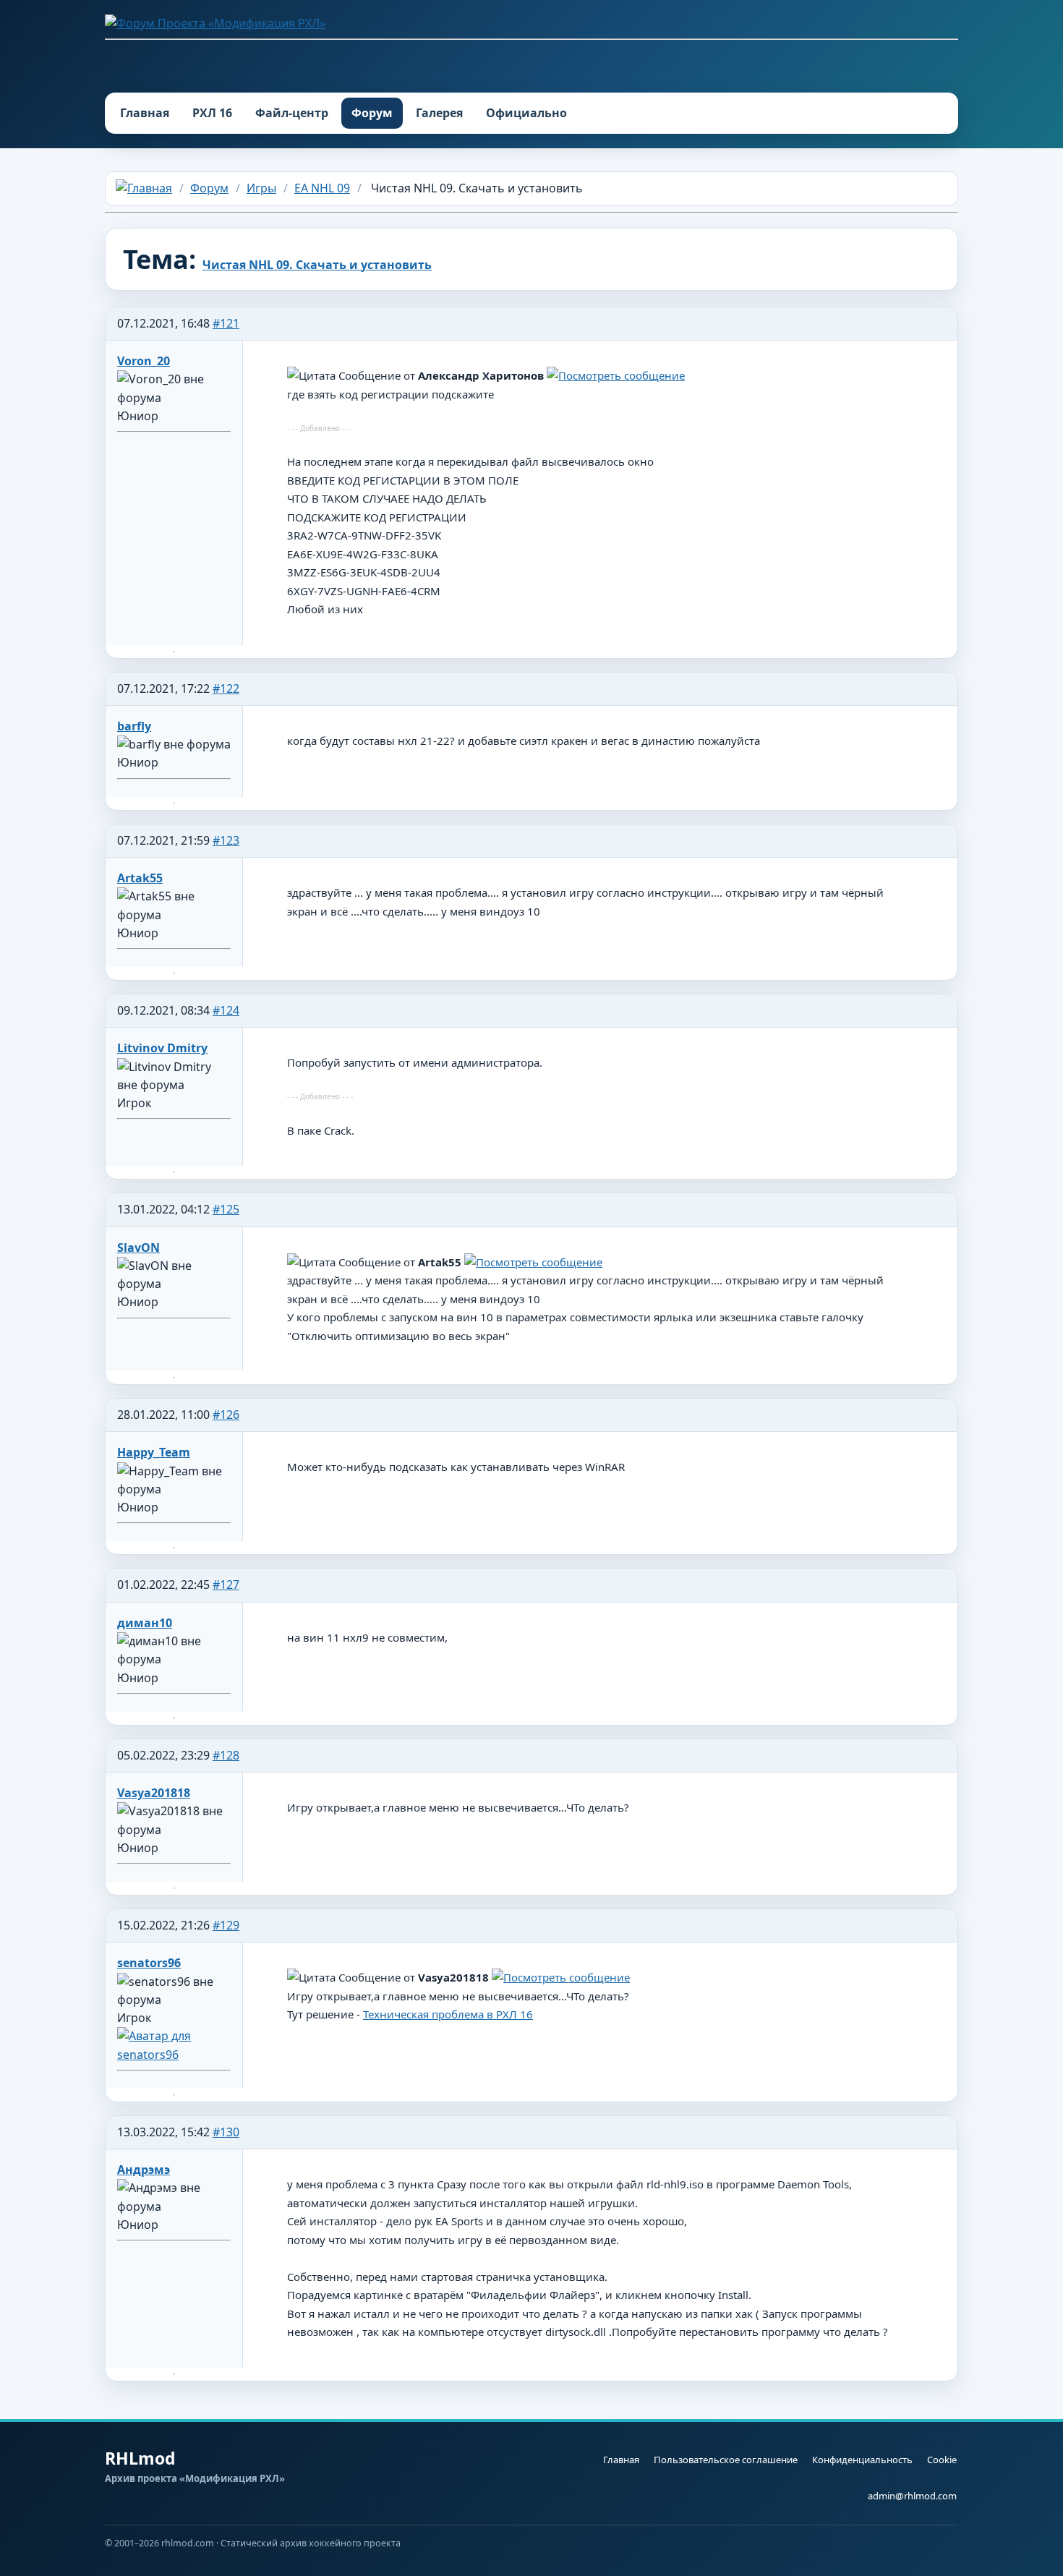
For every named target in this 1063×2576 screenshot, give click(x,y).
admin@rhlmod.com (912, 2496)
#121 (226, 323)
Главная (145, 113)
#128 (226, 1755)
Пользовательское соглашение (726, 2460)
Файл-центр (292, 113)
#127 (226, 1585)
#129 (226, 1925)
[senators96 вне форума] (174, 2055)
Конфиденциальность (862, 2460)
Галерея (439, 113)
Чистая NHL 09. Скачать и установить (317, 265)
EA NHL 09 (322, 188)
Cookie (942, 2460)
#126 (226, 1415)
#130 (226, 2132)
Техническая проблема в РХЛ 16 (448, 2014)
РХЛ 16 (212, 113)
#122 (226, 688)
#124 (226, 1010)
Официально (526, 113)
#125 (226, 1209)
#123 (226, 840)
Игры (261, 188)
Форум (372, 113)
